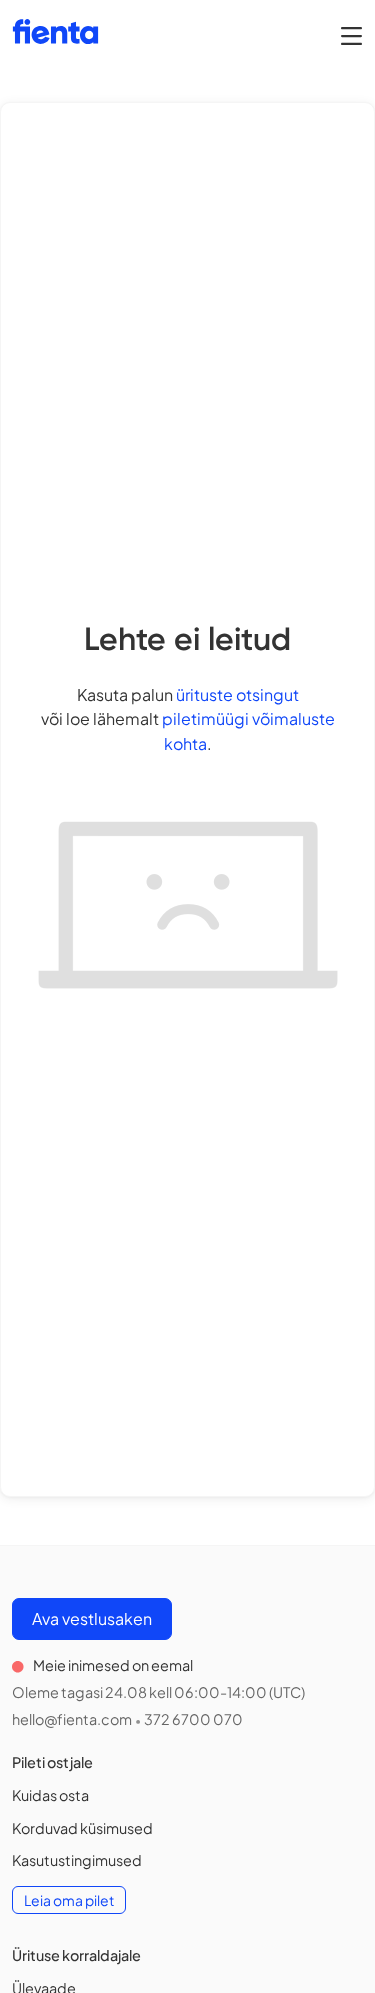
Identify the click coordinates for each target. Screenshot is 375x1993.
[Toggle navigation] (351, 35)
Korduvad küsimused (82, 1828)
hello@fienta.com (72, 1719)
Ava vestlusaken (92, 1618)
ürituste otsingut (237, 694)
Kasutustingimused (77, 1860)
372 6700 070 (193, 1719)
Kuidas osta (50, 1795)
